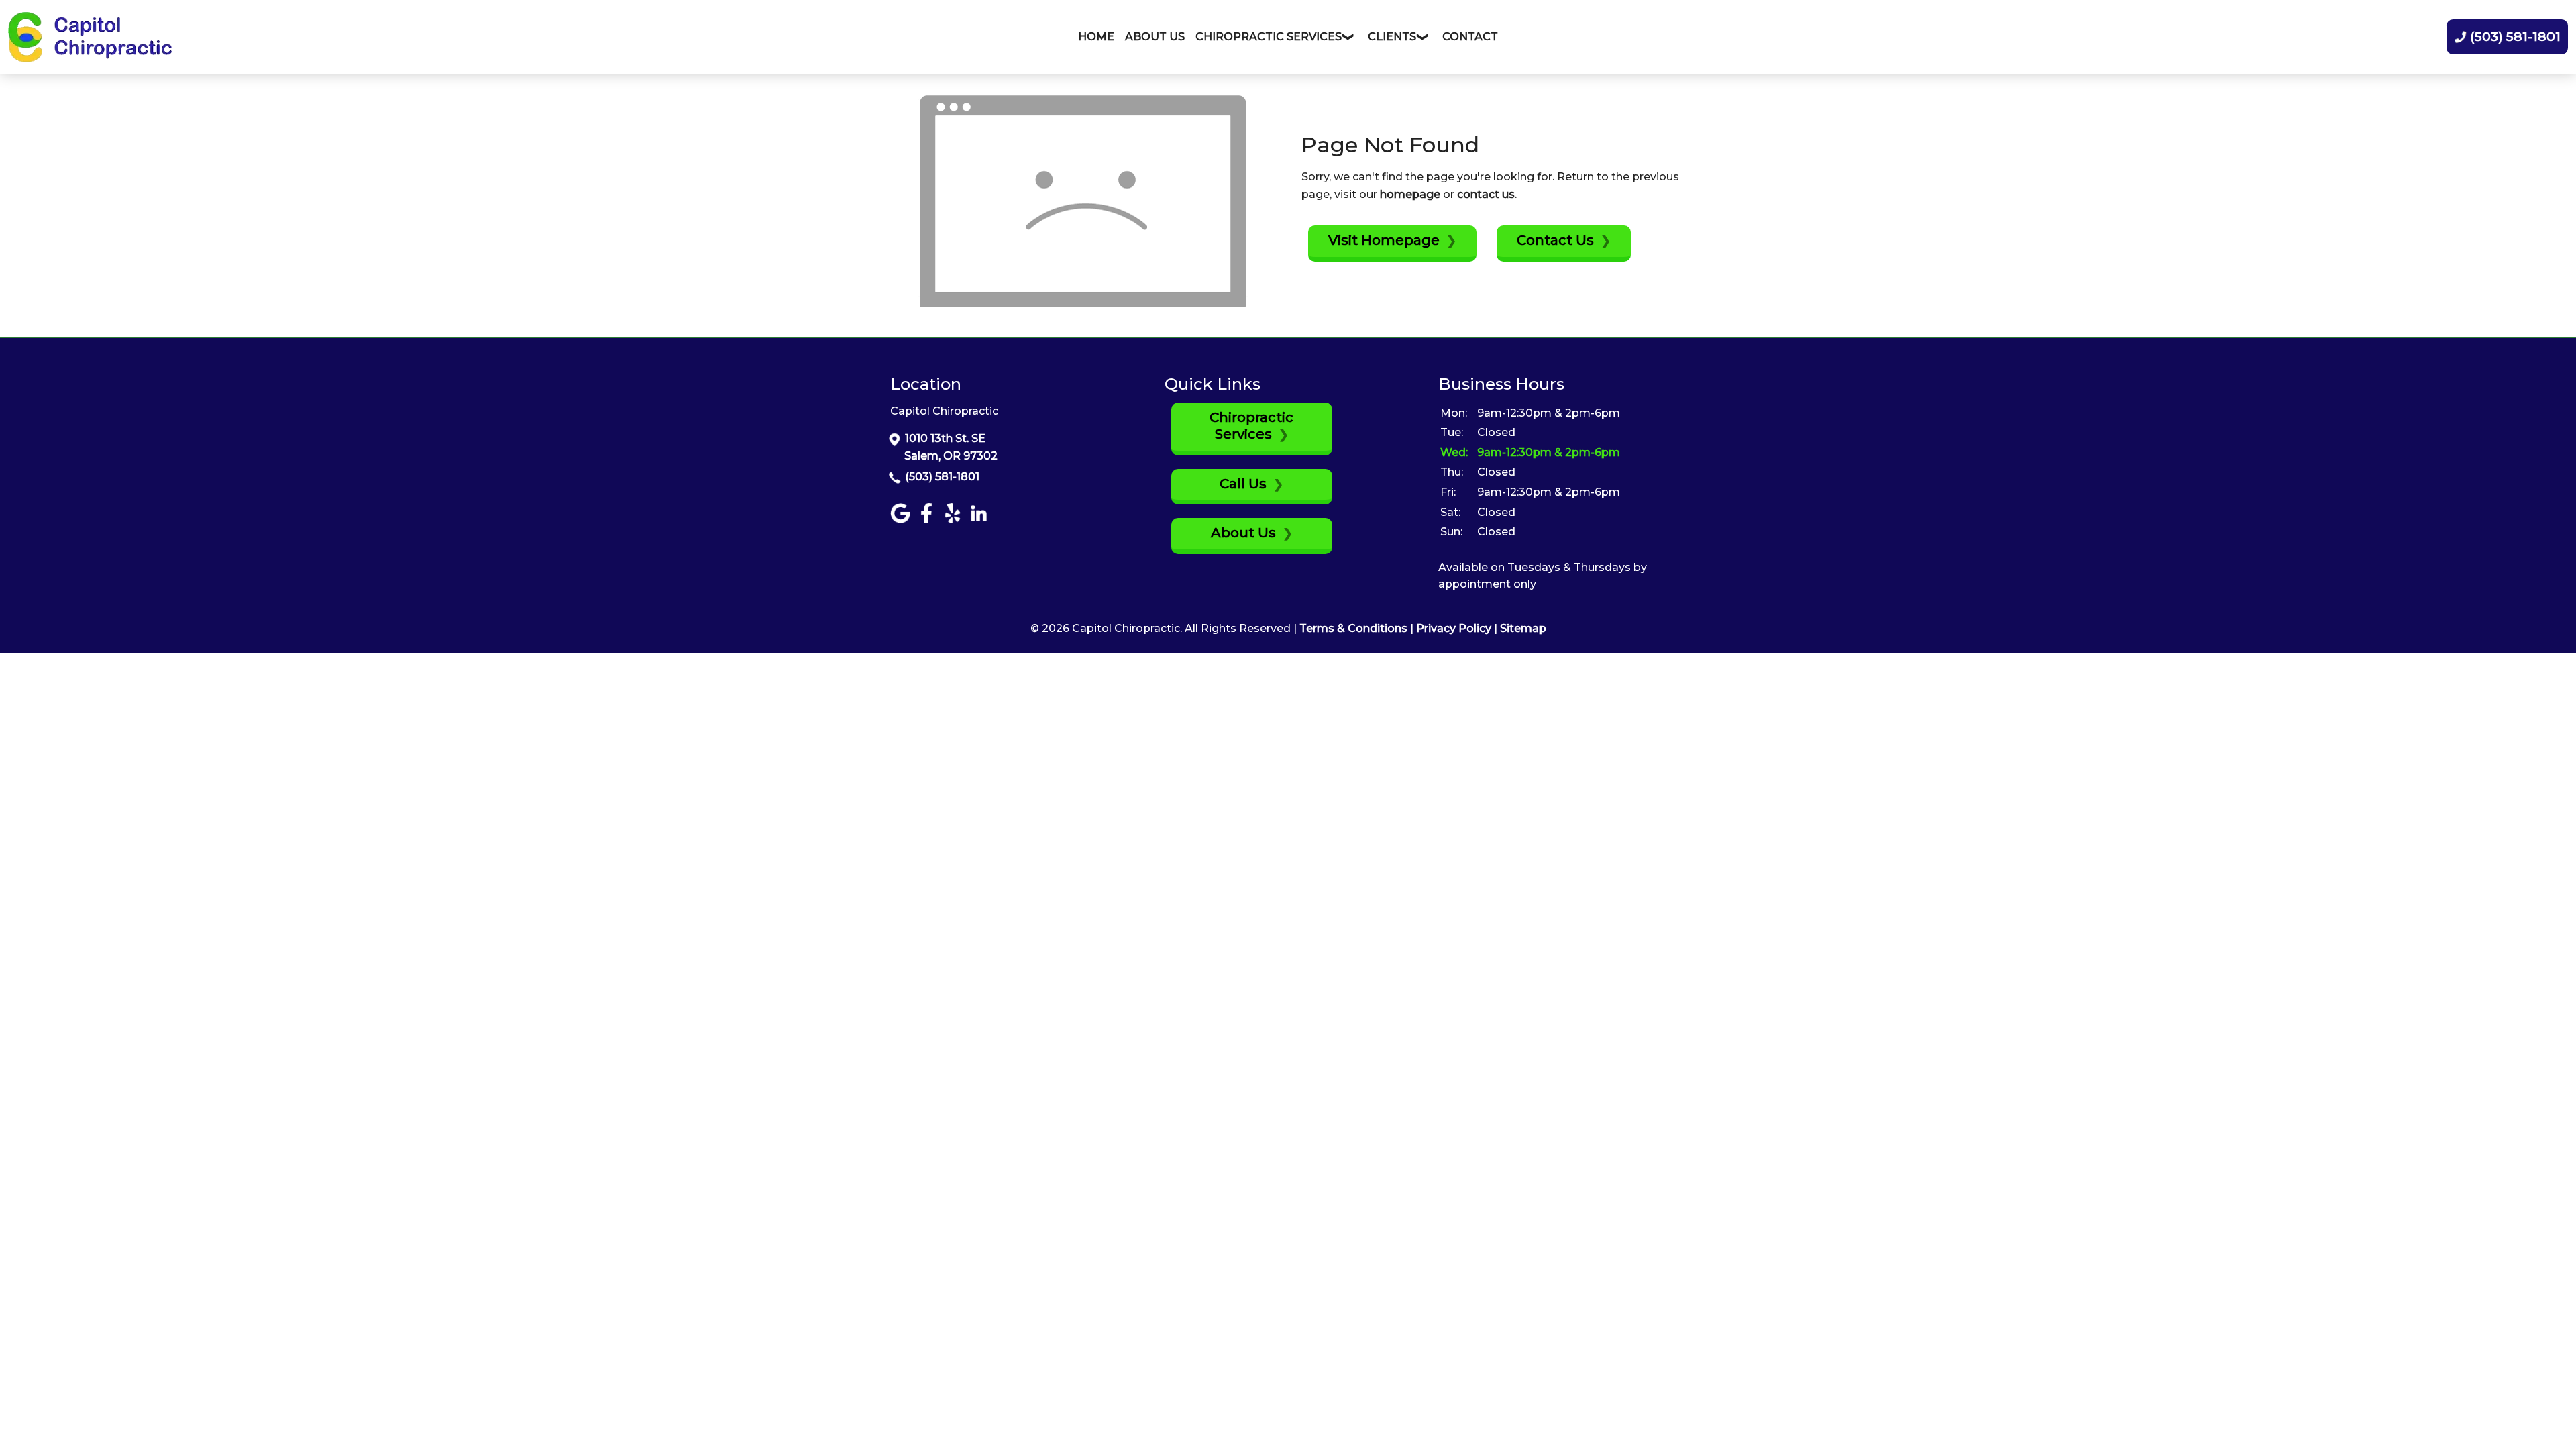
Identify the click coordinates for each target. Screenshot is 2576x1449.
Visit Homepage (1384, 240)
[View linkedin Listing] (980, 520)
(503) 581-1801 (942, 477)
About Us (1155, 37)
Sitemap (1523, 628)
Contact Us (1555, 240)
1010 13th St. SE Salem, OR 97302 (951, 447)
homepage (1410, 194)
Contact (1470, 37)
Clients (1392, 37)
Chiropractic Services (1251, 426)
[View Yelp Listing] (954, 520)
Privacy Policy (1454, 628)
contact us (1486, 194)
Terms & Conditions (1353, 628)
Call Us (1243, 484)
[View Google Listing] (902, 520)
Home (1096, 37)
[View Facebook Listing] (928, 520)
